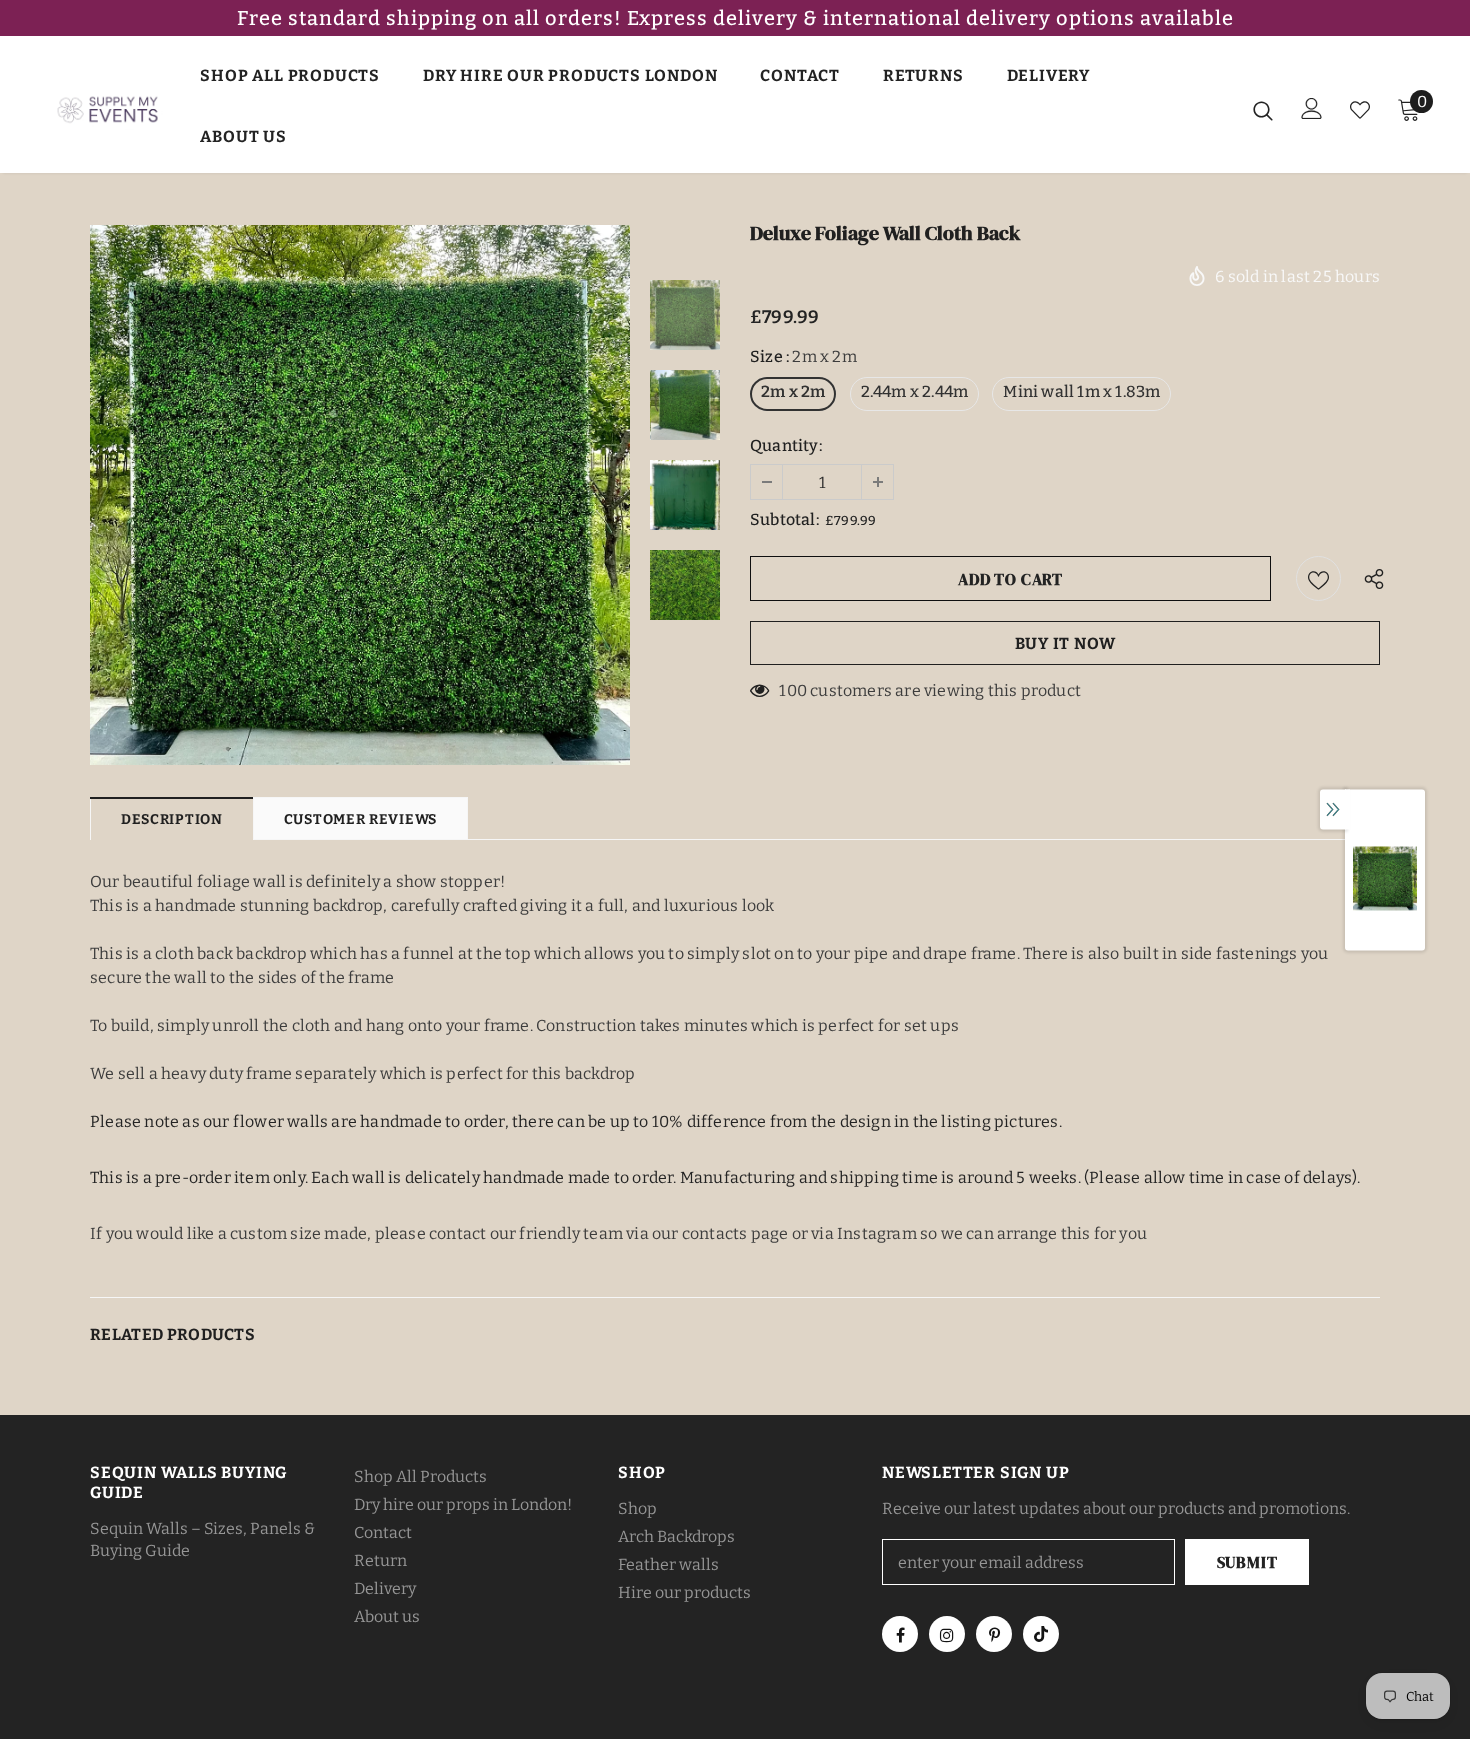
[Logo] (109, 109)
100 (793, 690)
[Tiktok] (1041, 1634)
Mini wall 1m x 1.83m (1081, 391)
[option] (360, 495)
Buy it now (1065, 643)
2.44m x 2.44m (915, 391)
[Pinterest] (994, 1634)
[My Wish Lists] (1360, 110)
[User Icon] (1312, 108)
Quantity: (786, 445)
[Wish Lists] (1318, 578)
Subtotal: (784, 519)
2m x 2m (793, 391)
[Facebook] (900, 1634)
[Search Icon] (1263, 110)
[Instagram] (947, 1634)
